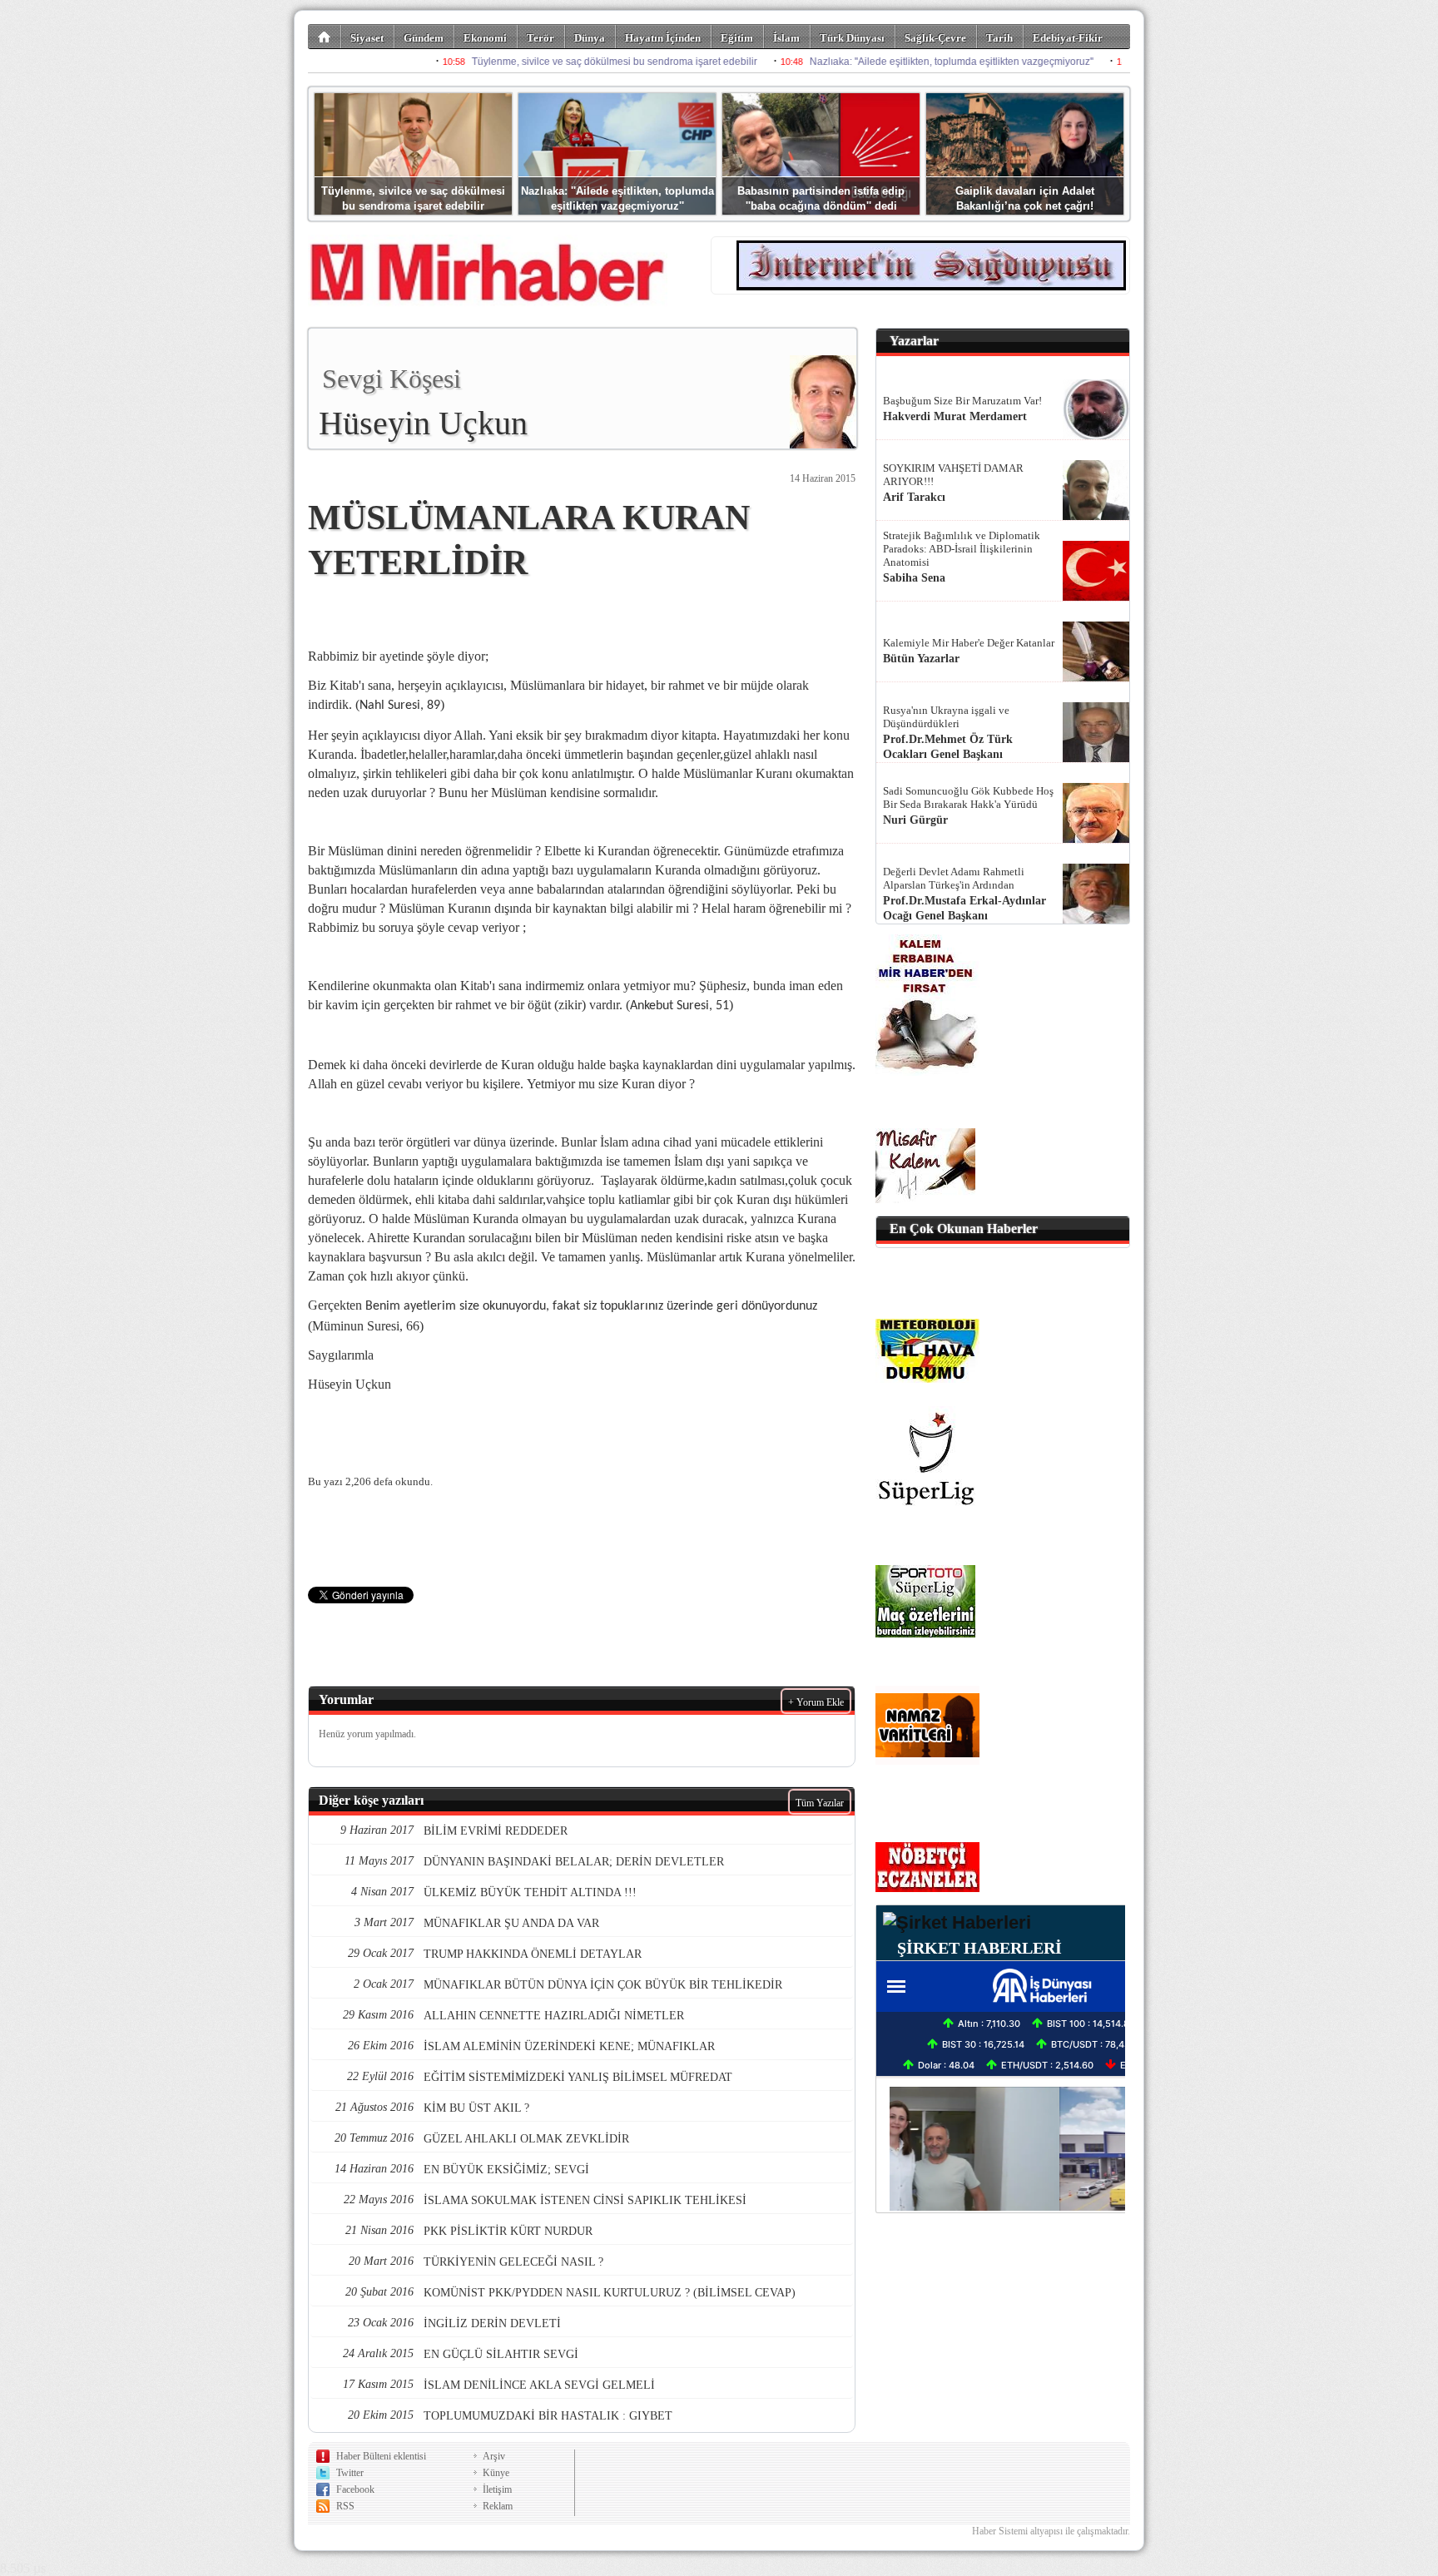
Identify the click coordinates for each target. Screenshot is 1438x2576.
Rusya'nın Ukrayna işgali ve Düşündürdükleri (946, 717)
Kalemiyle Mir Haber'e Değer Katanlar (969, 643)
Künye (496, 2473)
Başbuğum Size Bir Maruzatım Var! (962, 401)
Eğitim (737, 38)
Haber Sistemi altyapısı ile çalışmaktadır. (1051, 2531)
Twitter (350, 2473)
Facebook (355, 2489)
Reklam (498, 2506)
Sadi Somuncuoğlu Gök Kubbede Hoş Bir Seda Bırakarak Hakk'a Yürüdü (968, 798)
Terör (540, 38)
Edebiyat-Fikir (1068, 38)
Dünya (590, 38)
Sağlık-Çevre (935, 38)
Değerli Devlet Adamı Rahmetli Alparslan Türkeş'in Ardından (954, 878)
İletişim (497, 2489)
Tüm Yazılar (820, 1803)
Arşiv (494, 2456)
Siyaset (367, 38)
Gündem (424, 38)
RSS (345, 2506)
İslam (786, 38)
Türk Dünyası (852, 38)
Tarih (999, 38)
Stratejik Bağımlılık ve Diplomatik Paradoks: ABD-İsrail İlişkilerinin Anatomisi (962, 549)
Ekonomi (485, 38)
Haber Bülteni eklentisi (381, 2456)
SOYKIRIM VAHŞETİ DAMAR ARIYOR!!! (953, 475)
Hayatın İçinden (663, 38)
